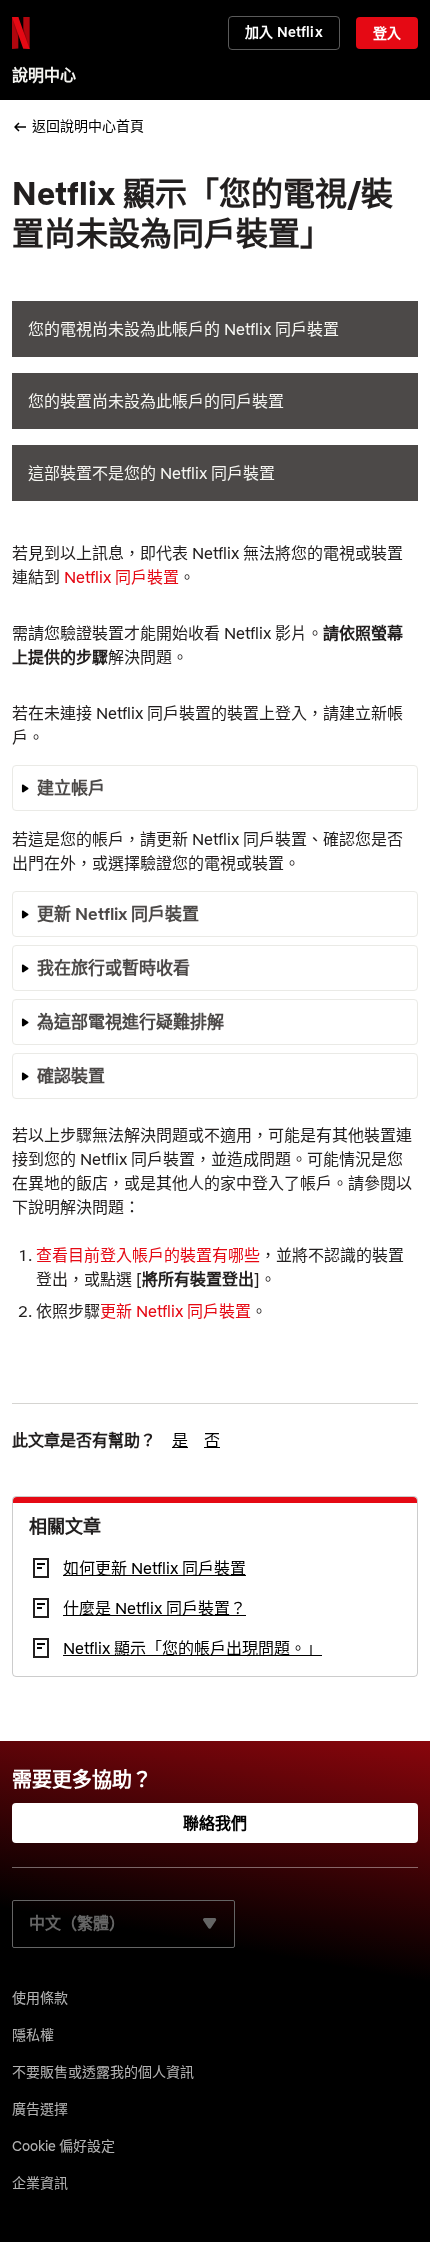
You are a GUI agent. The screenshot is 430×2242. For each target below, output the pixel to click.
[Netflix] (21, 33)
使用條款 (40, 1998)
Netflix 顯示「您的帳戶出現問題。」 (192, 1648)
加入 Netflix (283, 32)
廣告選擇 (40, 2109)
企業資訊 (40, 2183)
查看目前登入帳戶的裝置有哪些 (148, 1255)
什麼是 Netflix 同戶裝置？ (154, 1608)
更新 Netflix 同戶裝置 (175, 1311)
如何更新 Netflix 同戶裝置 (154, 1568)
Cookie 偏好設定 (63, 2146)
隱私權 (33, 2035)
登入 (387, 33)
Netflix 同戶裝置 (121, 577)
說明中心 (44, 75)
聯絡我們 (215, 1823)
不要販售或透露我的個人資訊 (103, 2072)
